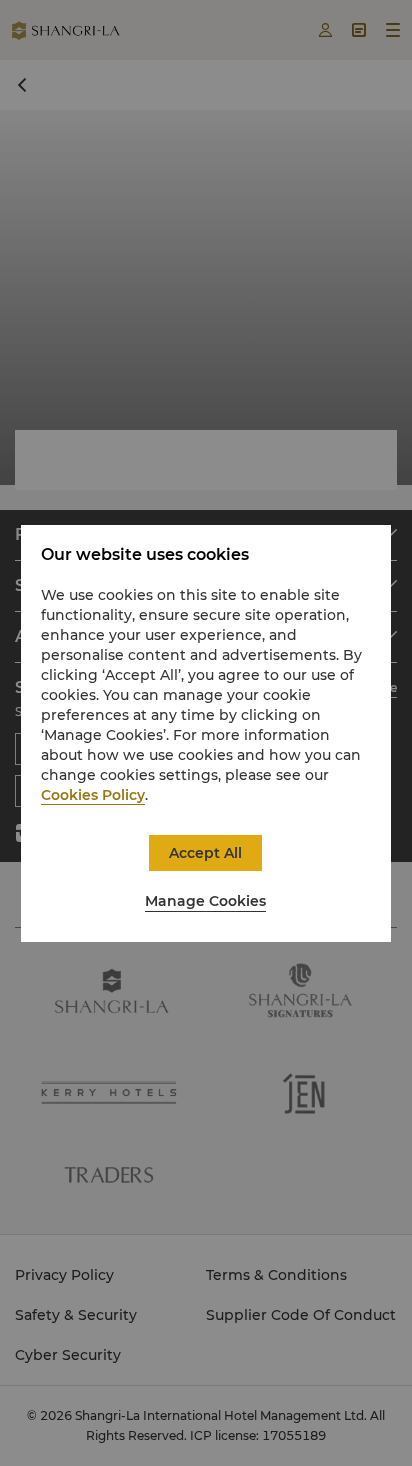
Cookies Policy (93, 795)
